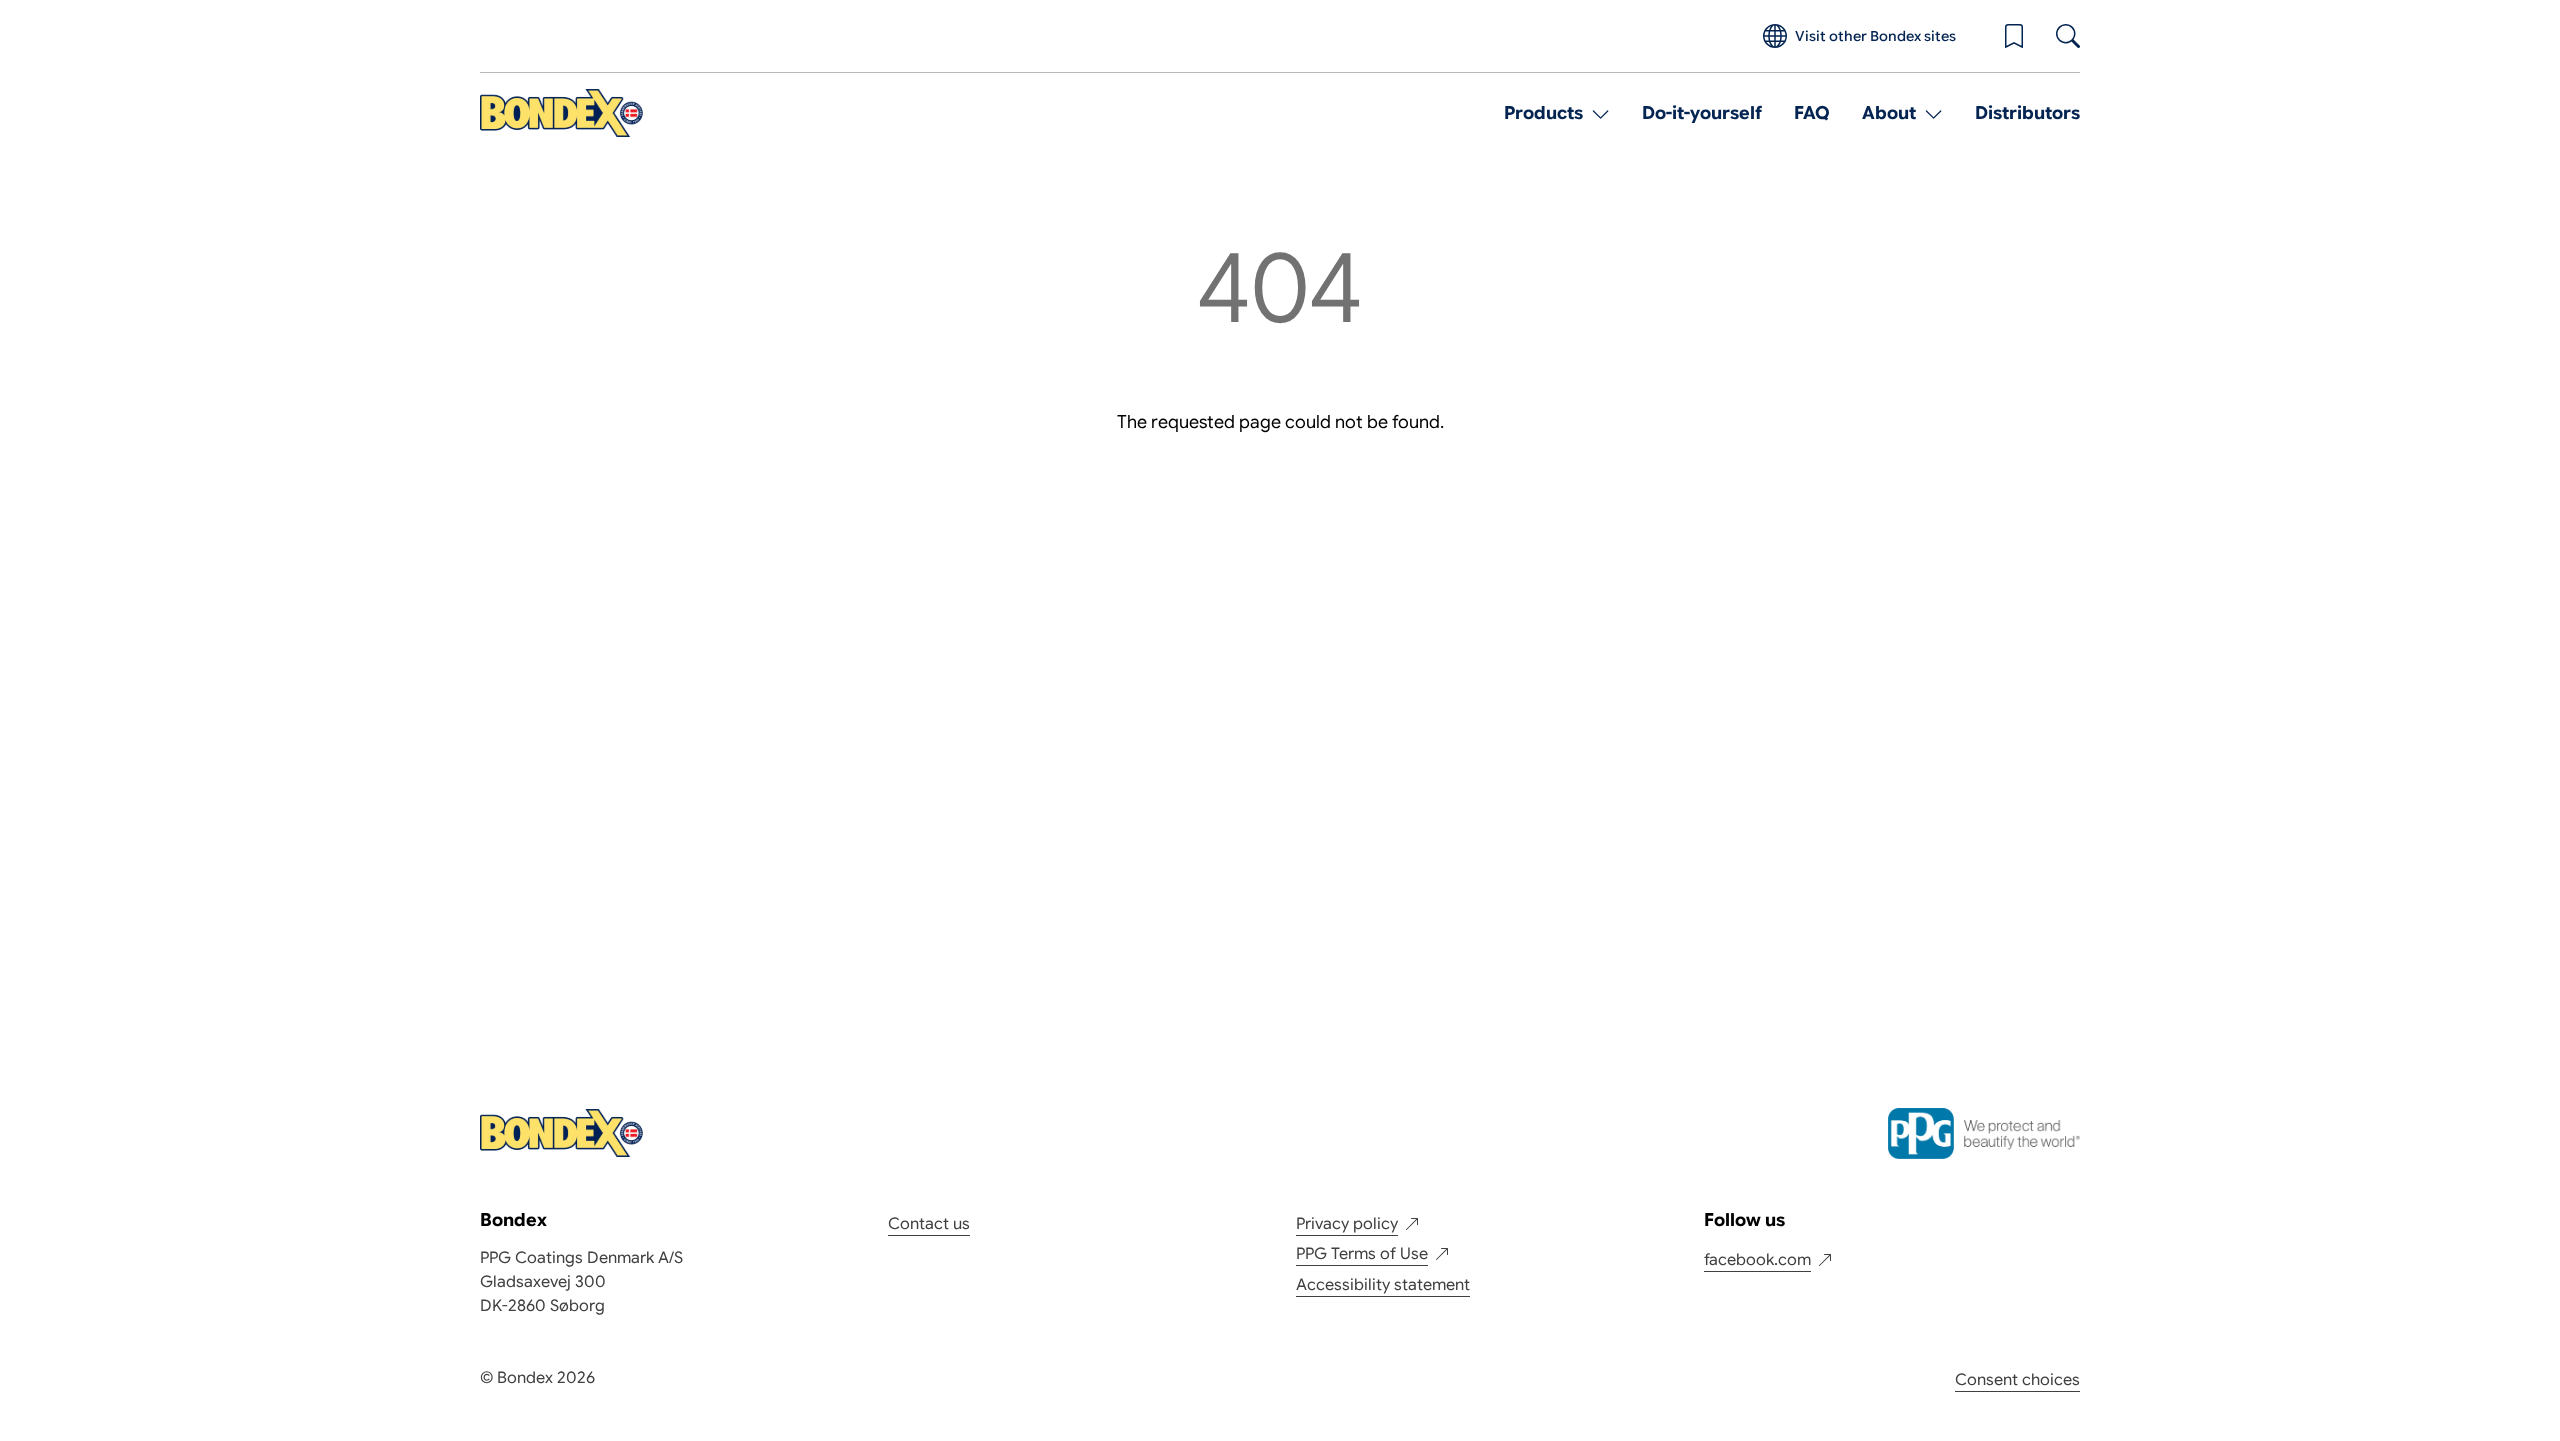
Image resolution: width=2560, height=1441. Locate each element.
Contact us (929, 1224)
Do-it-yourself (1702, 113)
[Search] (2068, 36)
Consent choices (2017, 1380)
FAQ (1812, 113)
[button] (2014, 36)
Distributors (2027, 113)
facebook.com (1757, 1260)
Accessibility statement (1383, 1285)
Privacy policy (1347, 1224)
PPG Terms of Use (1362, 1254)
